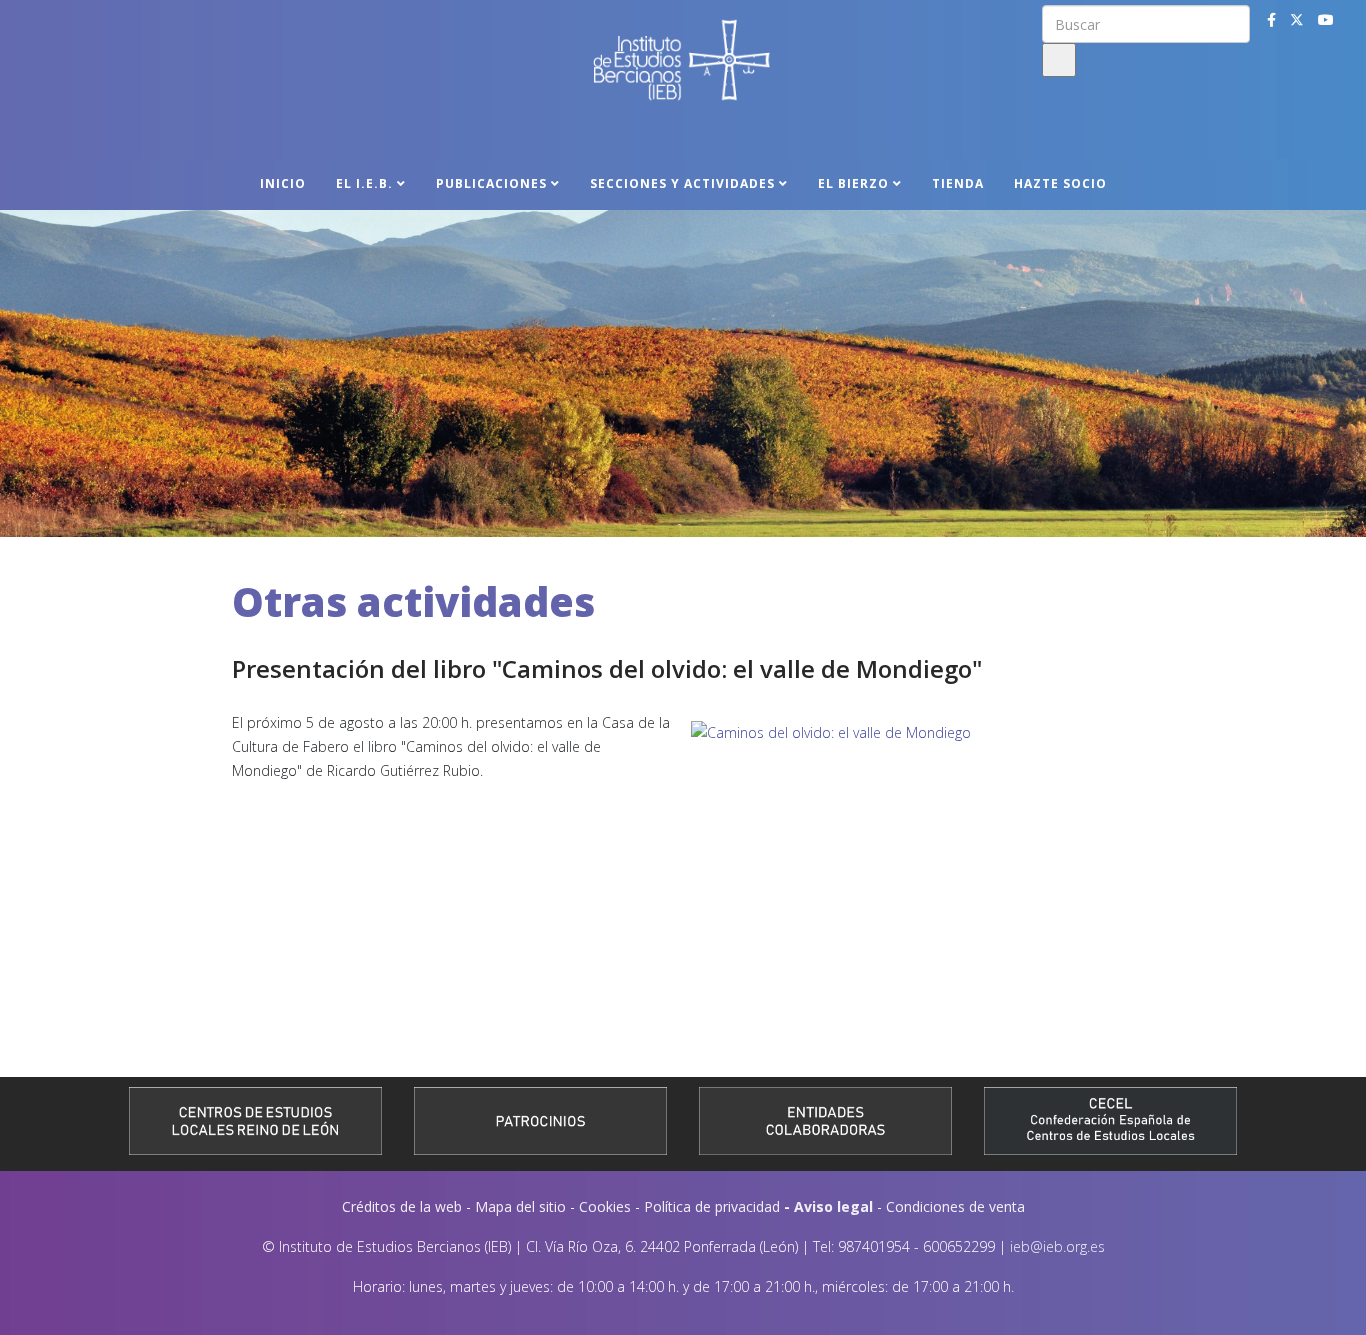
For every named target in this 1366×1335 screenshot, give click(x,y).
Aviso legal (833, 1206)
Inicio (283, 183)
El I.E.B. (364, 183)
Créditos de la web (402, 1206)
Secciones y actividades (682, 183)
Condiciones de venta (955, 1206)
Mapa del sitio (520, 1206)
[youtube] (1326, 19)
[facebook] (1271, 19)
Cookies (605, 1206)
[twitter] (1297, 19)
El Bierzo (853, 183)
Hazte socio (1060, 183)
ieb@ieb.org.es (1057, 1246)
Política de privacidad (712, 1206)
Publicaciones (491, 183)
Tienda (958, 183)
